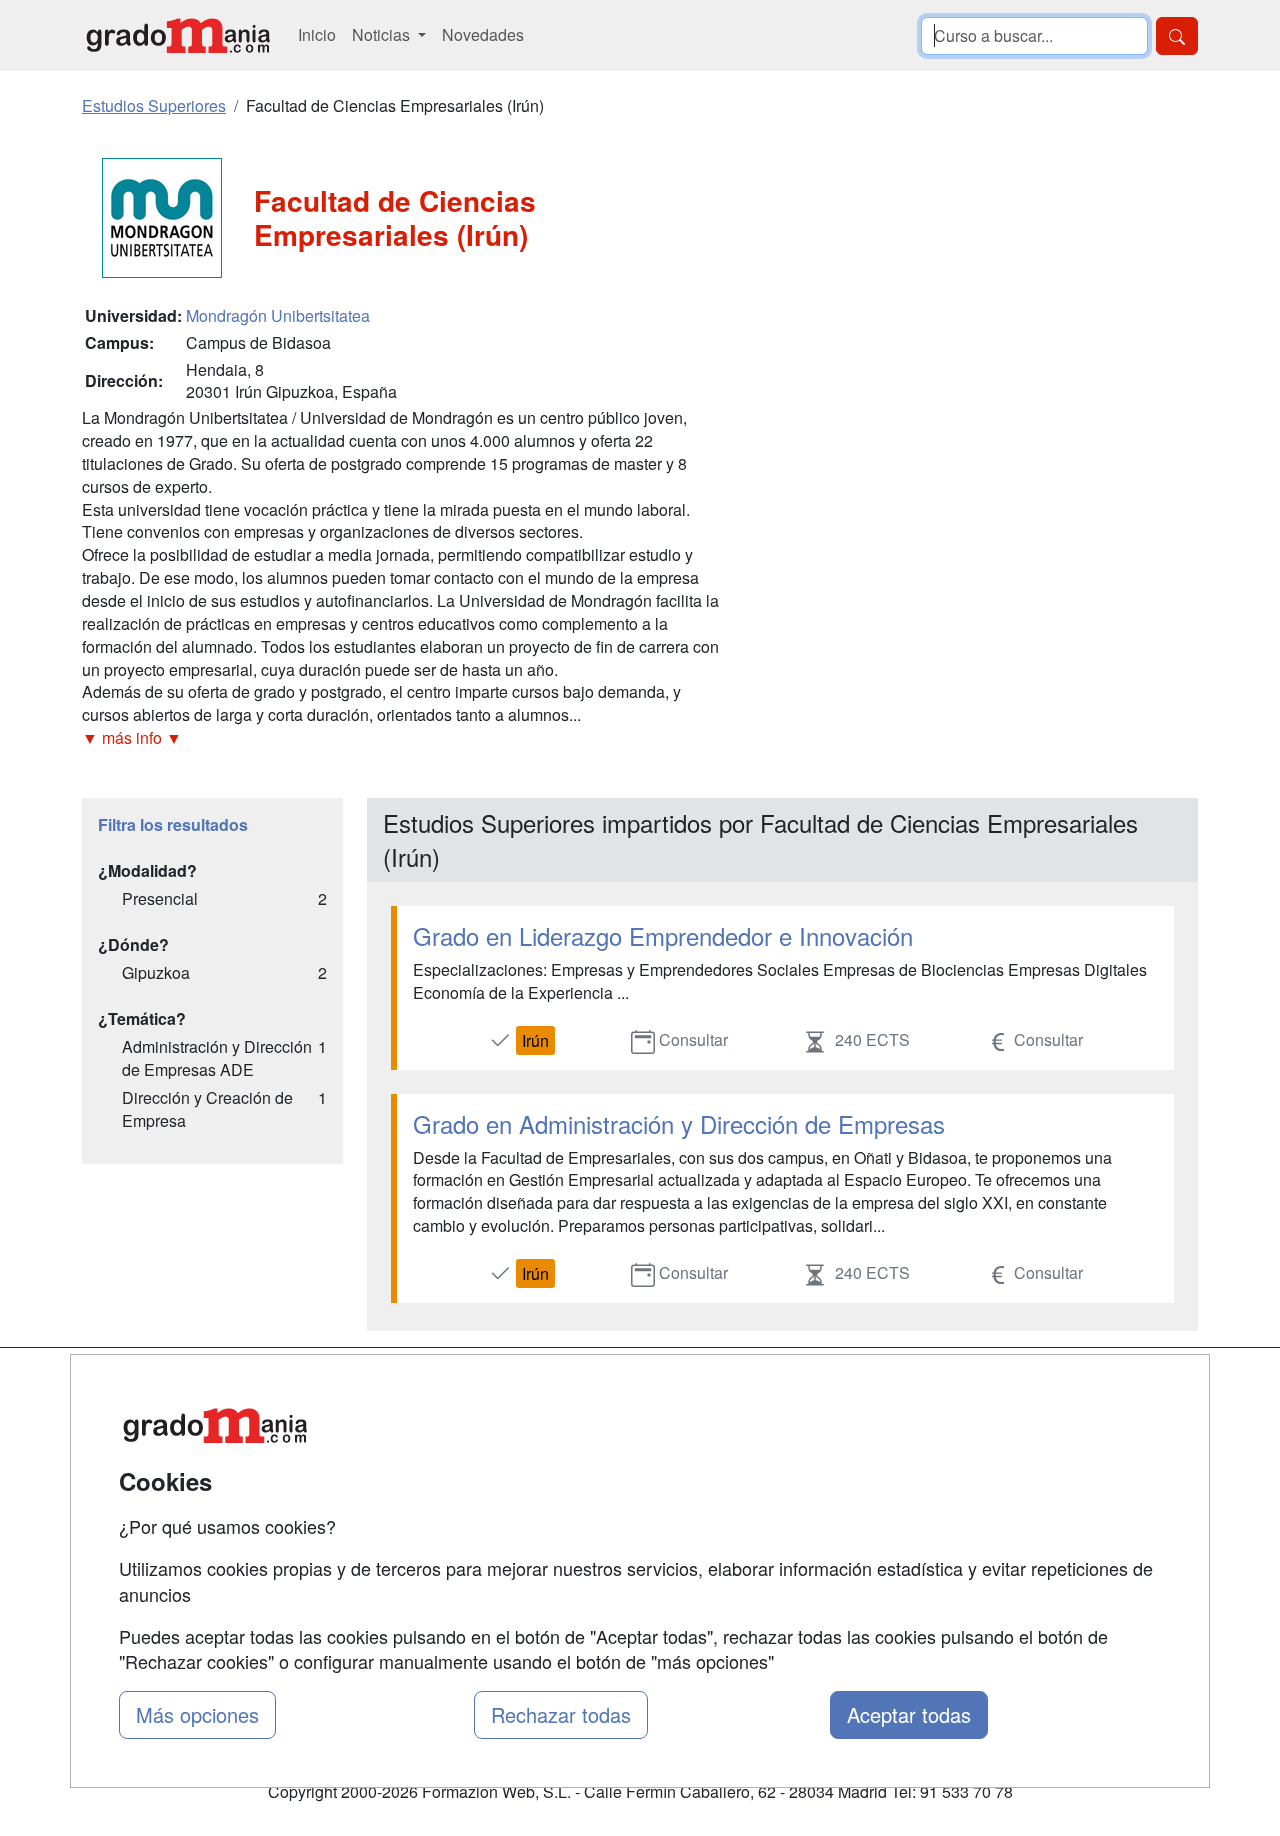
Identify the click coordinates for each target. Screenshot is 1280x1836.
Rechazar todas (561, 1714)
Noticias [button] (383, 34)
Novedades (483, 34)
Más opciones (197, 1714)
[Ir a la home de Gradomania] (178, 35)
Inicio (317, 34)
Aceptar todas (909, 1714)
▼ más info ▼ (132, 737)
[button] (402, 738)
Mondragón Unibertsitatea (278, 315)
